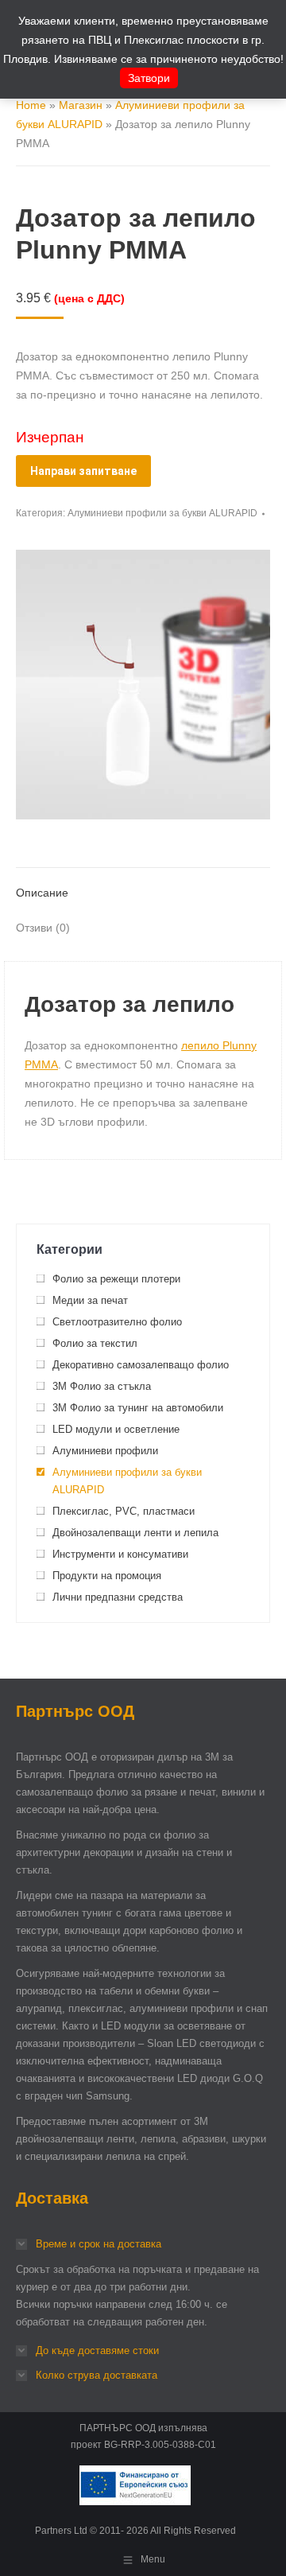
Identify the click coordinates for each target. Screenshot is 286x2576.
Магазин (81, 105)
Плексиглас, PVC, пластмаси (124, 1511)
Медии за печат (90, 1300)
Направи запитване (83, 471)
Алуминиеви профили (105, 1451)
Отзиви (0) (43, 928)
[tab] (143, 885)
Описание (42, 893)
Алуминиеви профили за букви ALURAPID (162, 513)
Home (31, 105)
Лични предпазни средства (118, 1597)
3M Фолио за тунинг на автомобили (138, 1408)
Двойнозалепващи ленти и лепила (135, 1533)
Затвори (149, 78)
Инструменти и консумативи (120, 1554)
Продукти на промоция (107, 1576)
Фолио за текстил (95, 1343)
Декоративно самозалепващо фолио (141, 1365)
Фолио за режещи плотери (116, 1279)
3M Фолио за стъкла (102, 1386)
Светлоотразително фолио (117, 1322)
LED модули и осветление (116, 1429)
